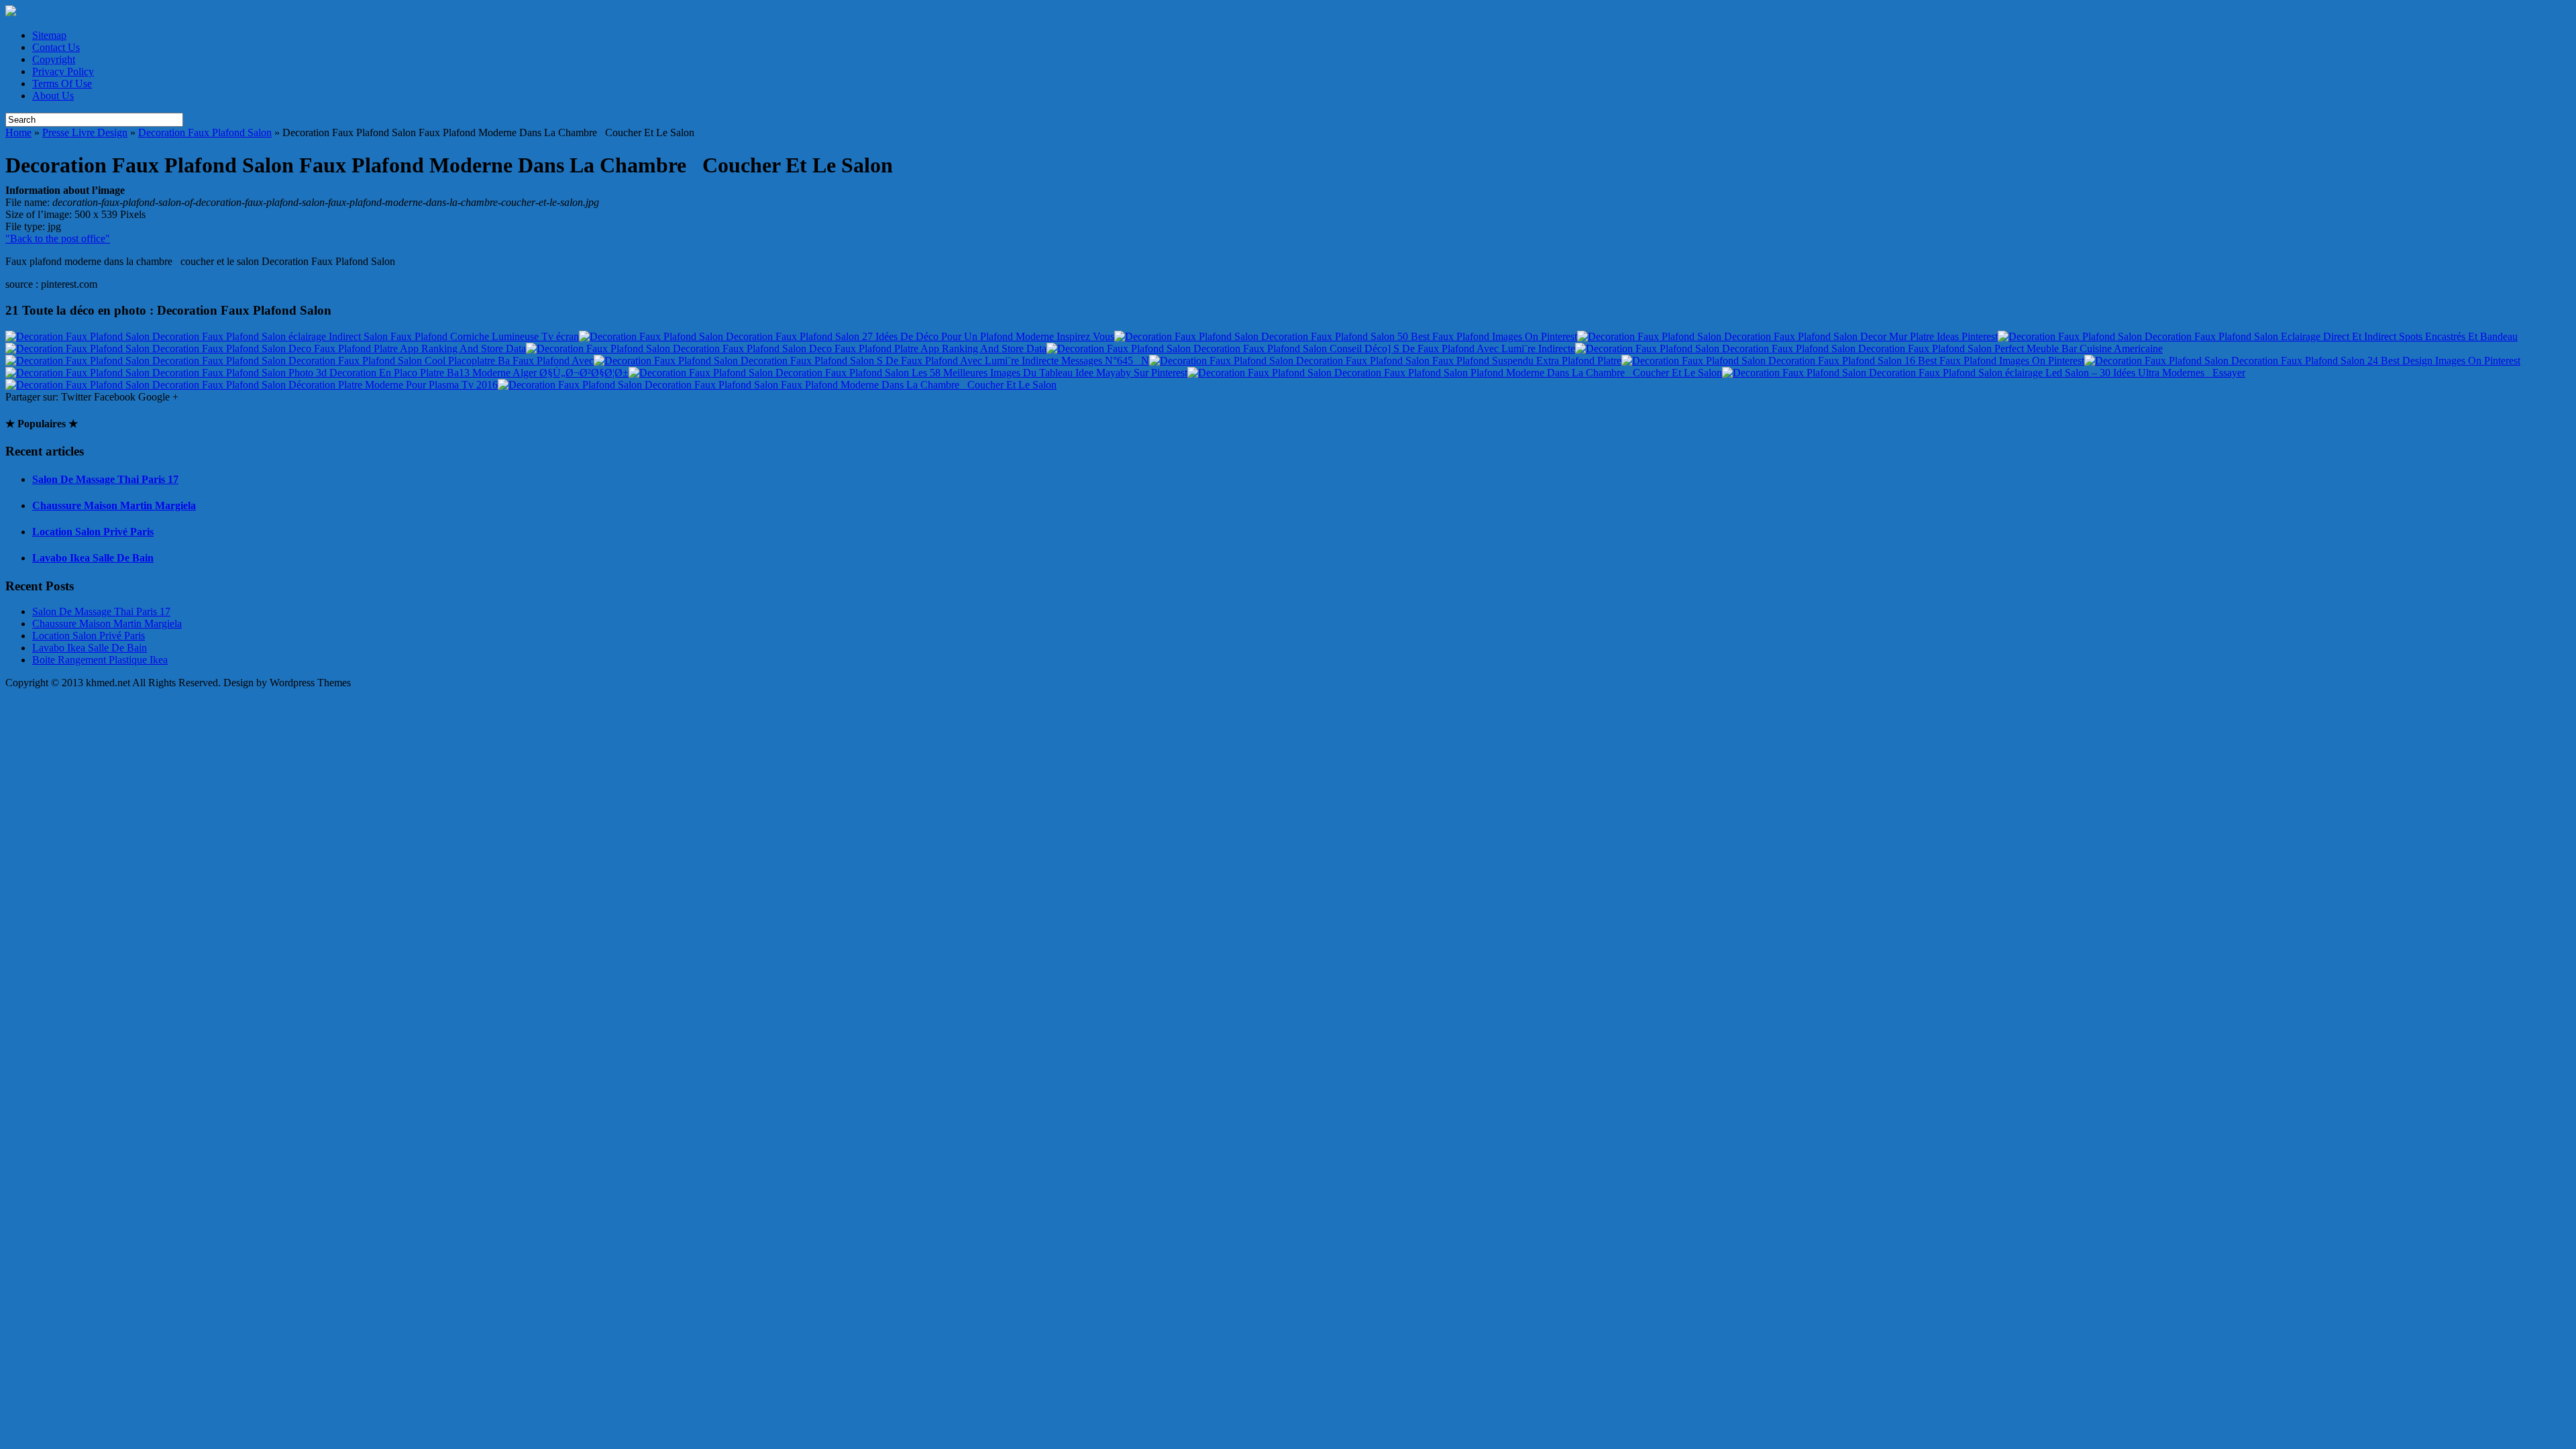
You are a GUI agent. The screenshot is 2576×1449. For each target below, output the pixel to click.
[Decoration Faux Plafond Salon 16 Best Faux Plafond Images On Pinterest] (1853, 361)
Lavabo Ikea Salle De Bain (93, 558)
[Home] (11, 12)
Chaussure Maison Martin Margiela (114, 505)
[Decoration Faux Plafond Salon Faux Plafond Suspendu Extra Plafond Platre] (1385, 361)
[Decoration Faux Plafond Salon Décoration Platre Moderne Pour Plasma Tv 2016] (252, 385)
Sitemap (49, 35)
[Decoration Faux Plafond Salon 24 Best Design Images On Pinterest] (2302, 361)
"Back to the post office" (58, 238)
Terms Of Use (62, 84)
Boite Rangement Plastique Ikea (100, 660)
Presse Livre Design (85, 132)
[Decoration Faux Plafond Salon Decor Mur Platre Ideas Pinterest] (1787, 336)
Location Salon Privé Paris (93, 532)
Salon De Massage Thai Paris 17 (105, 479)
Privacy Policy (63, 71)
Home (18, 132)
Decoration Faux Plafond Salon (205, 132)
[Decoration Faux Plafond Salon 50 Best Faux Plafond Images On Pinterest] (1346, 336)
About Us (53, 96)
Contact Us (56, 47)
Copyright (54, 59)
